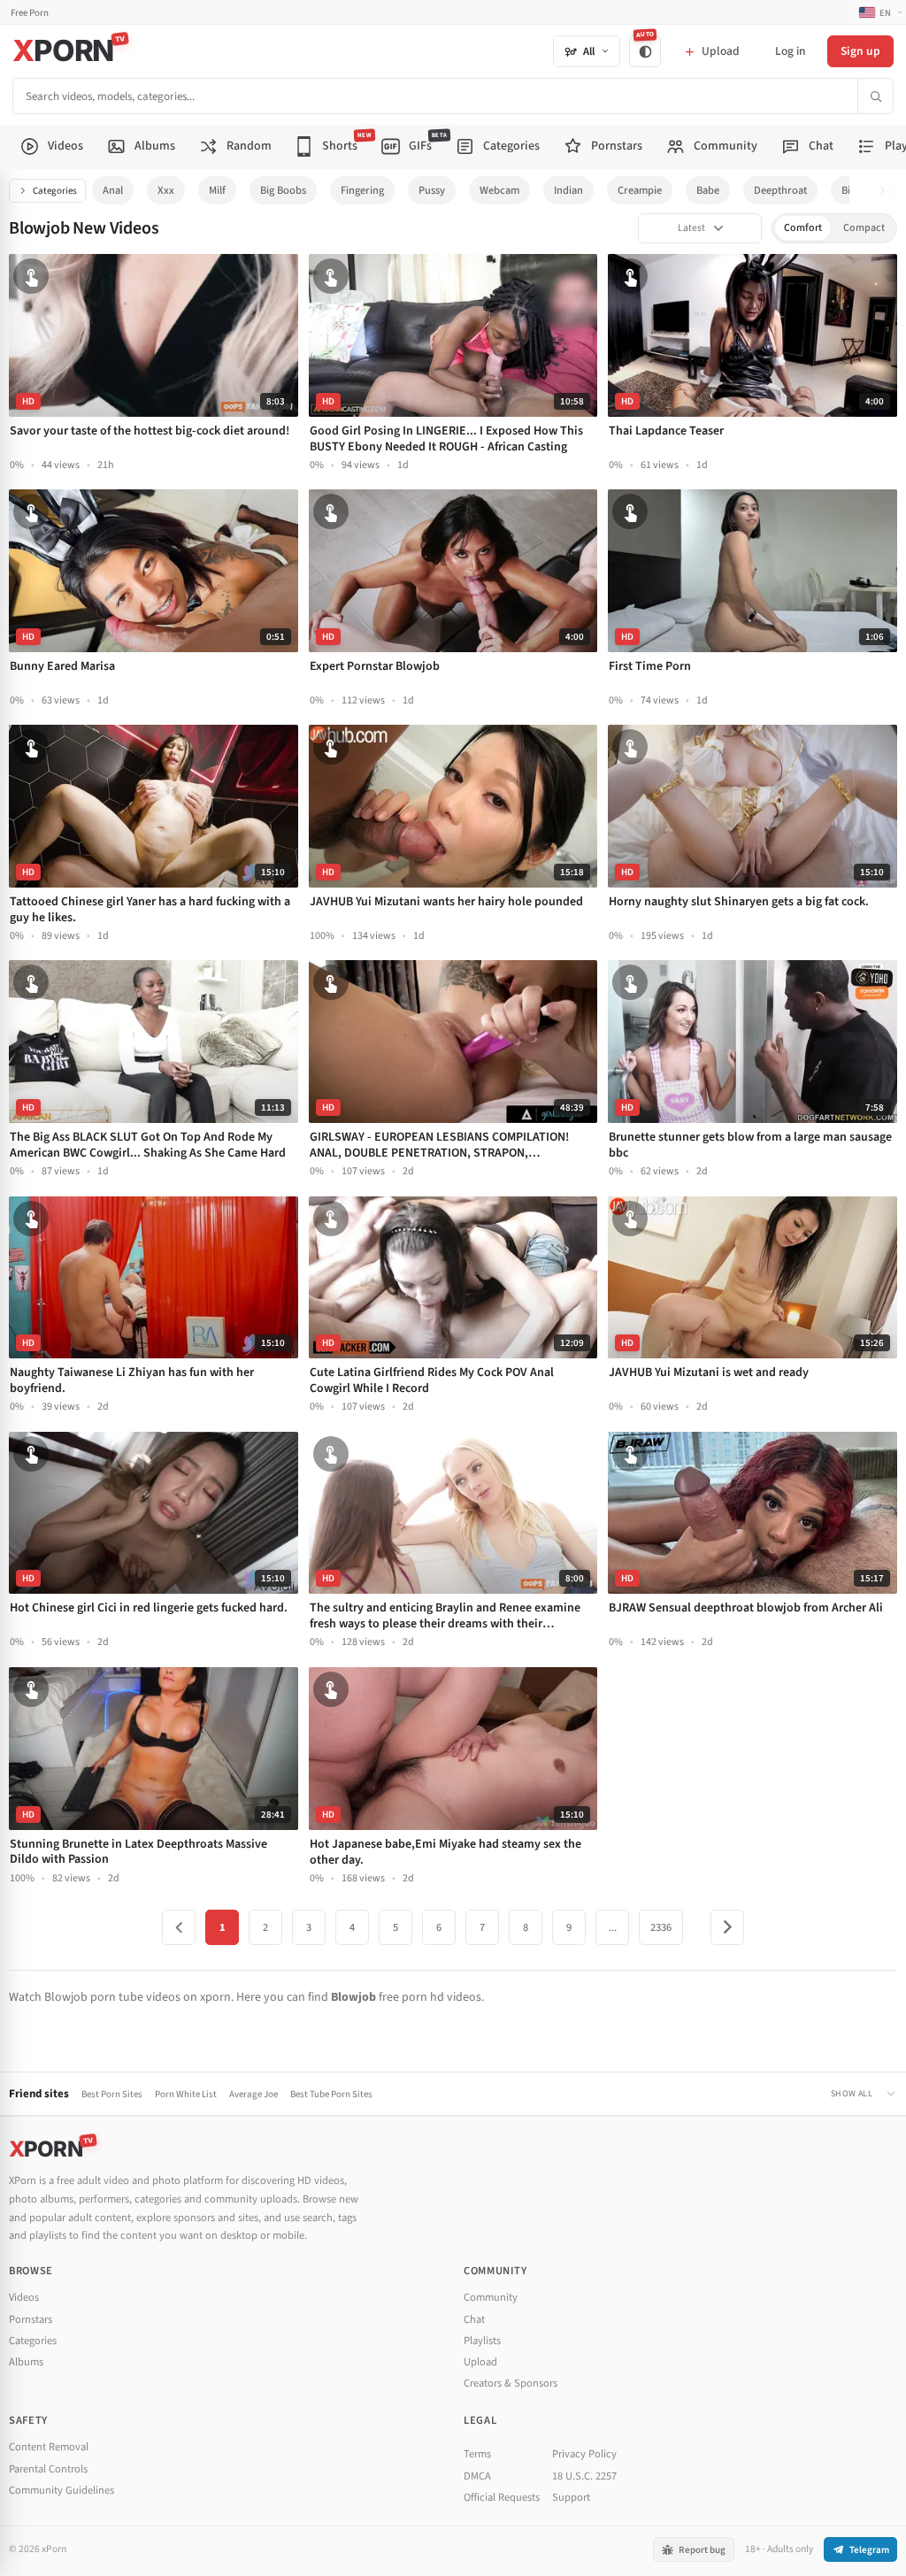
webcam (499, 190)
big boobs (283, 190)
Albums (26, 2362)
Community (491, 2297)
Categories (55, 191)
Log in (790, 51)
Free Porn (30, 13)
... (613, 1927)
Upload (480, 2362)
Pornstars (31, 2319)
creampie (640, 190)
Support (571, 2497)
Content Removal (49, 2447)
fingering (362, 190)
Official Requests (502, 2497)
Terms (477, 2454)
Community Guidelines (61, 2490)
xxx (166, 190)
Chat (474, 2319)
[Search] (875, 96)
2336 (661, 1927)
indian (568, 190)
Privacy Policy (584, 2454)
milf (217, 190)
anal (113, 190)
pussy (432, 190)
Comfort (803, 228)
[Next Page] (727, 1927)
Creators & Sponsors (511, 2383)
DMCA (477, 2476)
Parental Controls (48, 2469)
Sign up (860, 51)
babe (708, 190)
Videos (24, 2297)
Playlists (482, 2341)
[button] (887, 191)
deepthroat (780, 190)
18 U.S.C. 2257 (584, 2476)
